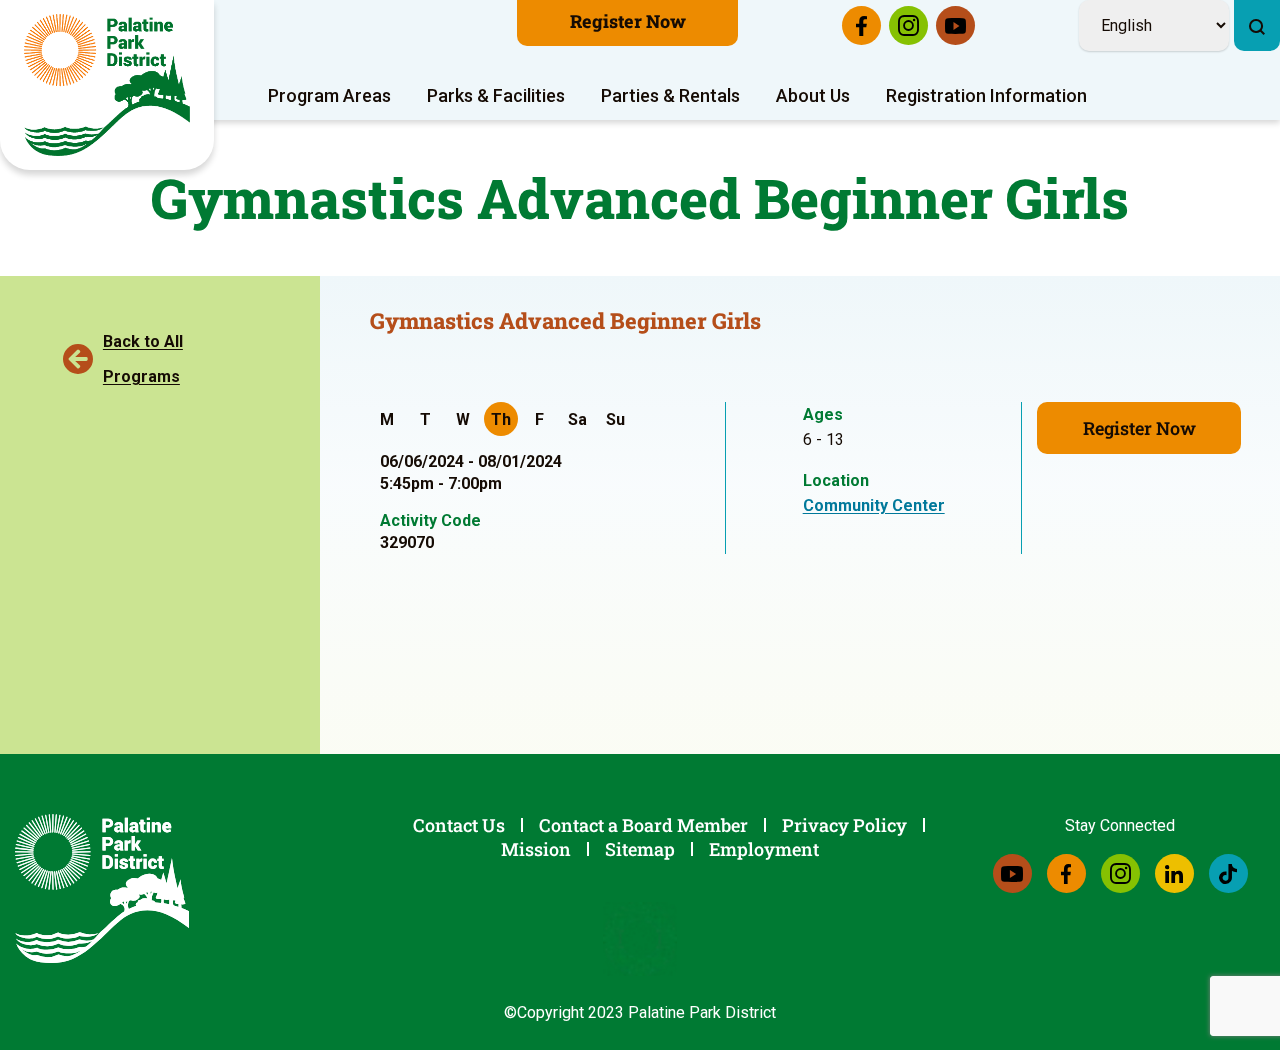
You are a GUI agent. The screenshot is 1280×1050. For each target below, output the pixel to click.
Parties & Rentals (670, 95)
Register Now (628, 21)
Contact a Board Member (643, 825)
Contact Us (459, 825)
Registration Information (986, 95)
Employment (764, 849)
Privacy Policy (844, 825)
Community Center (874, 505)
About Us (813, 95)
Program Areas (329, 95)
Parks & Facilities (496, 95)
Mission (536, 849)
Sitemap (640, 849)
